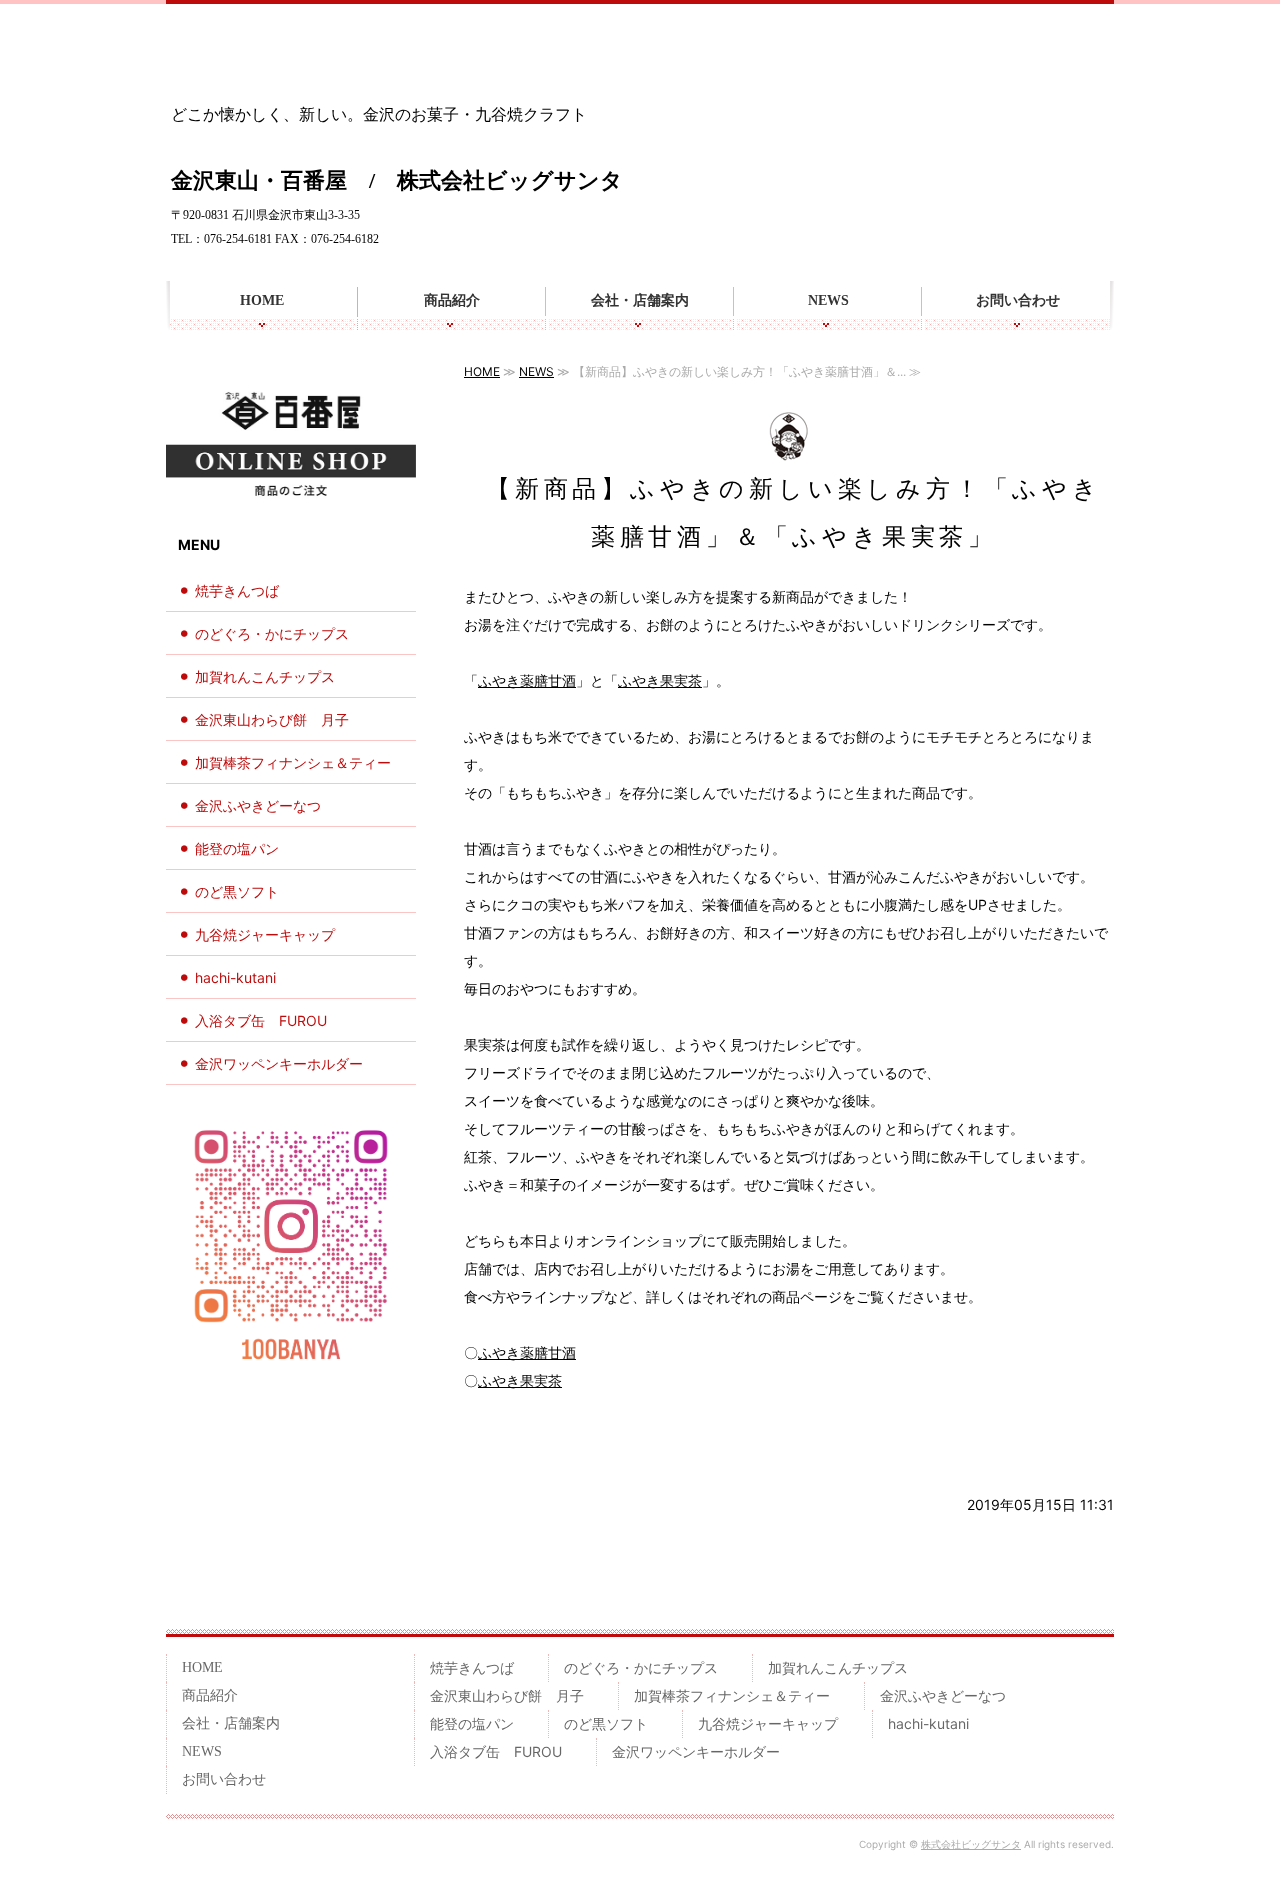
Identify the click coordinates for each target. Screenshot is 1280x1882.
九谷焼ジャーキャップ (265, 934)
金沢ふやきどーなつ (258, 805)
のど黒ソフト (237, 891)
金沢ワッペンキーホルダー (279, 1063)
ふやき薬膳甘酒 (527, 680)
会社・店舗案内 (640, 300)
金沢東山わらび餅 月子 (272, 719)
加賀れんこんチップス (265, 676)
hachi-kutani (235, 977)
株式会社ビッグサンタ (971, 1844)
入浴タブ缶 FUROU (261, 1020)
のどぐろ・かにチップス (272, 633)
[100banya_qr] (291, 1365)
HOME (262, 300)
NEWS (828, 300)
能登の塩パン (237, 848)
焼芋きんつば (237, 590)
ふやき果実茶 (660, 680)
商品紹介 (452, 300)
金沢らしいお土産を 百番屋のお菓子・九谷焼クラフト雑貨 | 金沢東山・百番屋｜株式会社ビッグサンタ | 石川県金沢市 (284, 59)
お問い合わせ (1018, 300)
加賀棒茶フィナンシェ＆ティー (293, 762)
